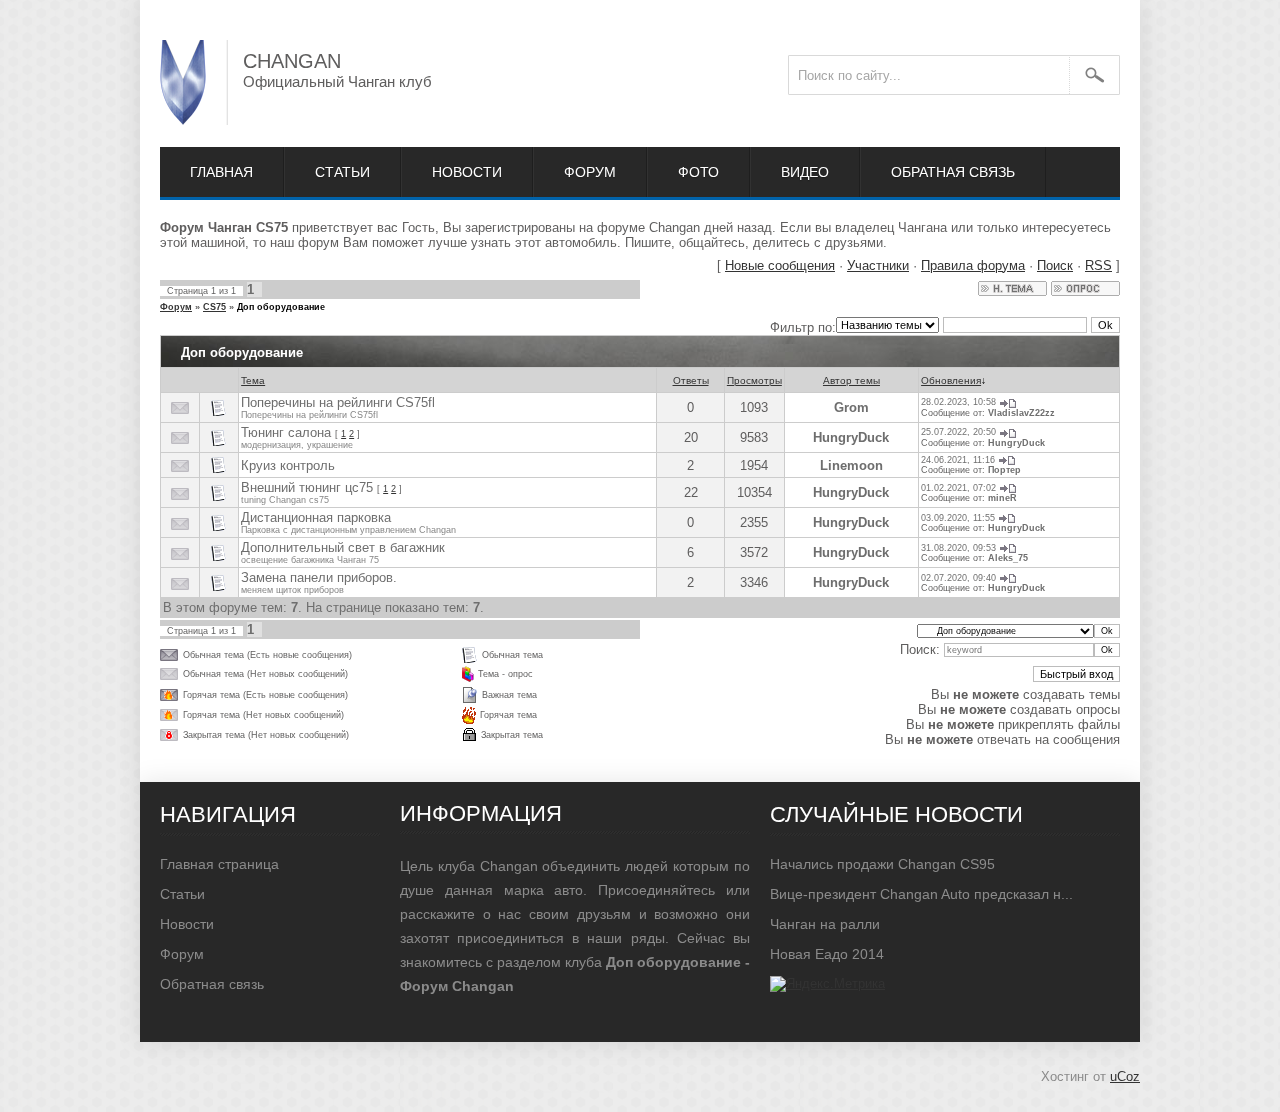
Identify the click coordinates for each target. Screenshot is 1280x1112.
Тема (253, 380)
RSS (1098, 265)
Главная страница (219, 864)
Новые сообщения (780, 265)
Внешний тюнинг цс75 (307, 487)
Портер (1004, 470)
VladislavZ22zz (1021, 413)
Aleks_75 (1008, 558)
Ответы (691, 380)
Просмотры (754, 380)
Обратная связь (953, 172)
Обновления (951, 380)
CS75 (214, 307)
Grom (851, 407)
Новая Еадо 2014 (827, 954)
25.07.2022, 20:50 (958, 432)
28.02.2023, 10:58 (958, 402)
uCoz (1125, 1076)
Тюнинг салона (286, 432)
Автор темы (851, 380)
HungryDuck (851, 437)
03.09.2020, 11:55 (958, 518)
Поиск (1055, 265)
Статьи (342, 172)
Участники (878, 265)
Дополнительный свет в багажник (343, 547)
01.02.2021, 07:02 (958, 488)
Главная (221, 172)
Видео (805, 172)
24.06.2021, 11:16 (958, 460)
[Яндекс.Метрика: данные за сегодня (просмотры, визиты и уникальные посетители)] (827, 984)
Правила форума (973, 265)
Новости (467, 172)
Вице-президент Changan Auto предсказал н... (921, 894)
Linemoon (851, 465)
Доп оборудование (281, 307)
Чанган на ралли (825, 924)
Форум (590, 172)
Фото (698, 172)
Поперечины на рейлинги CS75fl (338, 402)
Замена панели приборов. (319, 577)
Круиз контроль (288, 465)
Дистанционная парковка (316, 517)
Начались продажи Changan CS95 (882, 864)
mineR (1002, 498)
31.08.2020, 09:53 (958, 548)
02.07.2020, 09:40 (958, 578)
